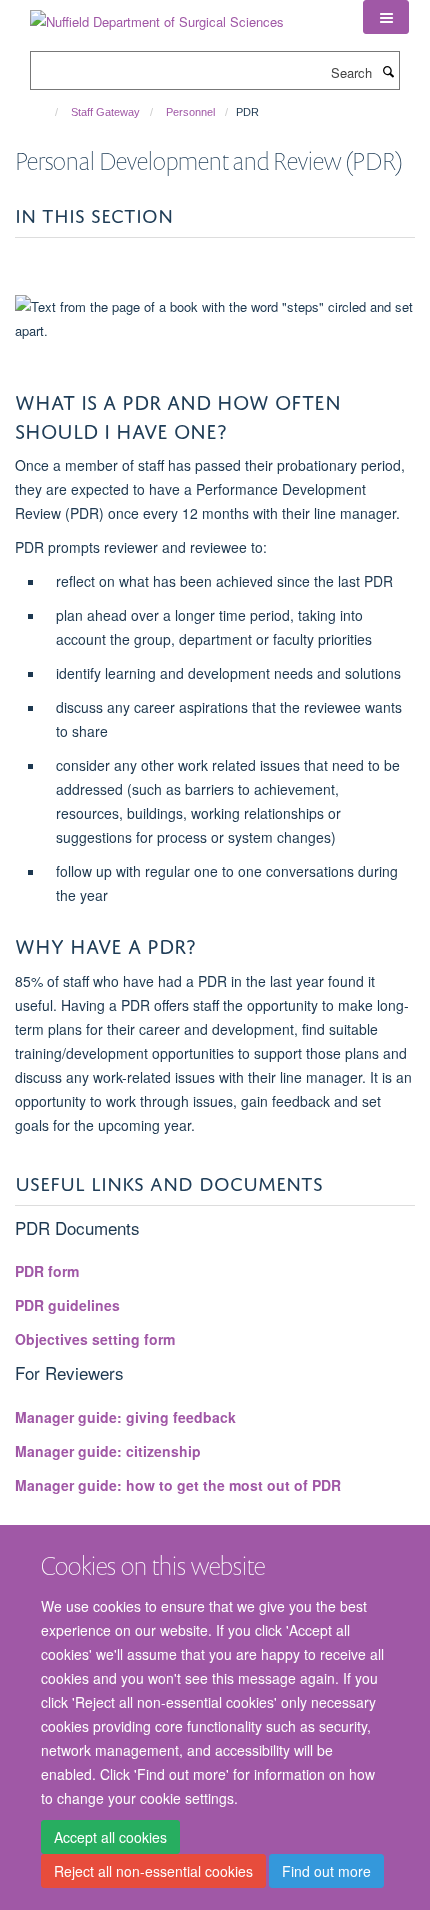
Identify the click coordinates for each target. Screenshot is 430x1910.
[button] (386, 17)
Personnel (190, 112)
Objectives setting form (95, 1339)
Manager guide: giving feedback (125, 1417)
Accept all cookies (110, 1837)
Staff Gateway (105, 112)
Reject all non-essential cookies (153, 1871)
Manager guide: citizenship (108, 1451)
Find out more (326, 1871)
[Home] (47, 112)
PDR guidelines (67, 1305)
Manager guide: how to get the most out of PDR (178, 1485)
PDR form (47, 1271)
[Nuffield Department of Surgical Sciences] (157, 14)
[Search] (388, 71)
